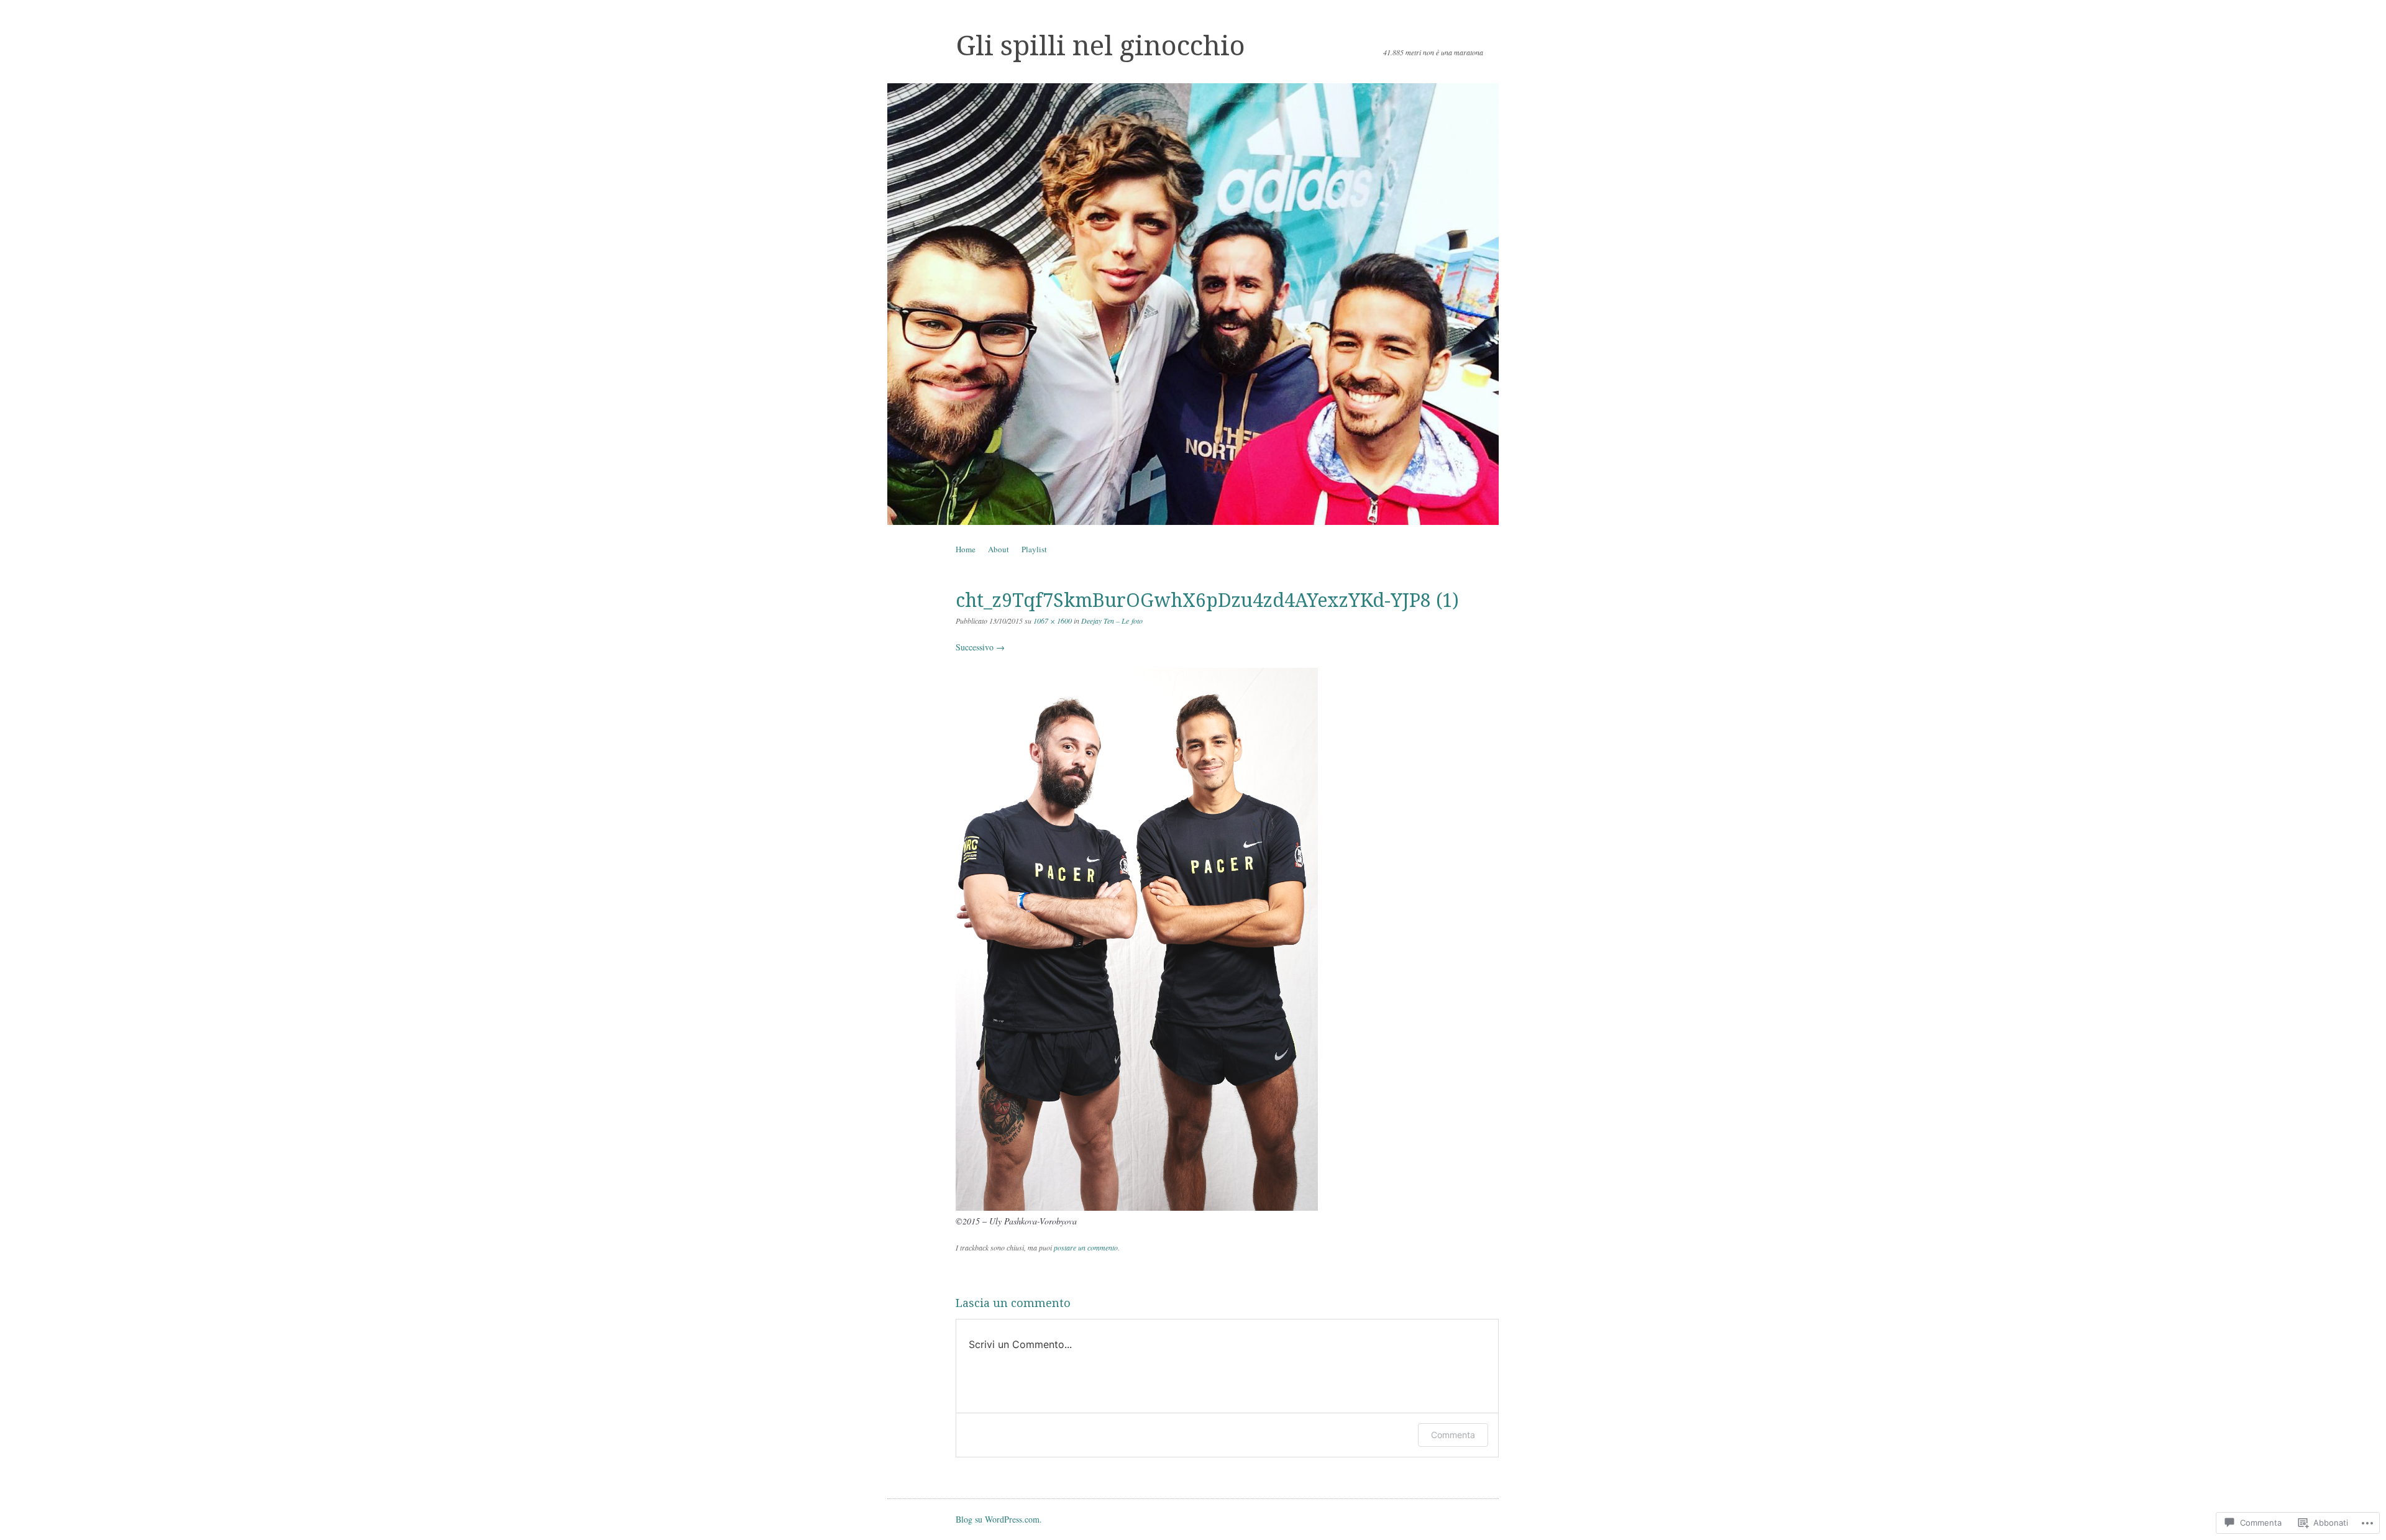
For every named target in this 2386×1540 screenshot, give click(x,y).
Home (966, 549)
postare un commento (1086, 1247)
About (999, 549)
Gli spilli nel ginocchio (1100, 46)
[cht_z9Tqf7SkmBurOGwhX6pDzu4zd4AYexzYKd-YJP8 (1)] (1137, 1207)
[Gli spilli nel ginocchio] (1193, 304)
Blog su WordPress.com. (999, 1519)
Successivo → (980, 647)
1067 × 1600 (1053, 621)
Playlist (1034, 549)
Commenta (1453, 1435)
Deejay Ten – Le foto (1112, 621)
